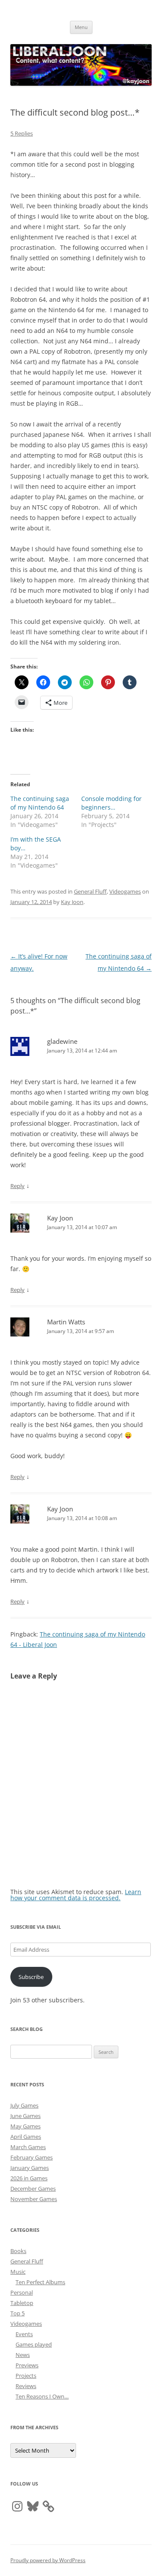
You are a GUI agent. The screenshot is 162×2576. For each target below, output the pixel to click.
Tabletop (22, 2303)
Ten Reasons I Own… (42, 2396)
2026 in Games (29, 2178)
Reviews (26, 2386)
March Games (28, 2147)
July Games (24, 2105)
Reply (17, 1186)
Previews (27, 2365)
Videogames (125, 891)
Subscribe (31, 1977)
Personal (22, 2292)
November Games (34, 2199)
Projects (26, 2376)
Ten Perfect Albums (40, 2282)
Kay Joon (72, 902)
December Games (33, 2189)
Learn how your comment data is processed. (76, 1895)
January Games (30, 2168)
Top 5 (17, 2313)
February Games (32, 2157)
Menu (81, 27)
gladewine (62, 1041)
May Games (25, 2126)
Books (18, 2251)
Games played (34, 2344)
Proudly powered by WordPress (48, 2560)
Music (18, 2272)
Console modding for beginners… (111, 803)
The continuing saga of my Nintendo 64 (40, 803)
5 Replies (22, 133)
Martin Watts (66, 1322)
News (23, 2355)
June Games (25, 2116)
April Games (26, 2137)
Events (24, 2334)
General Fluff (90, 891)
